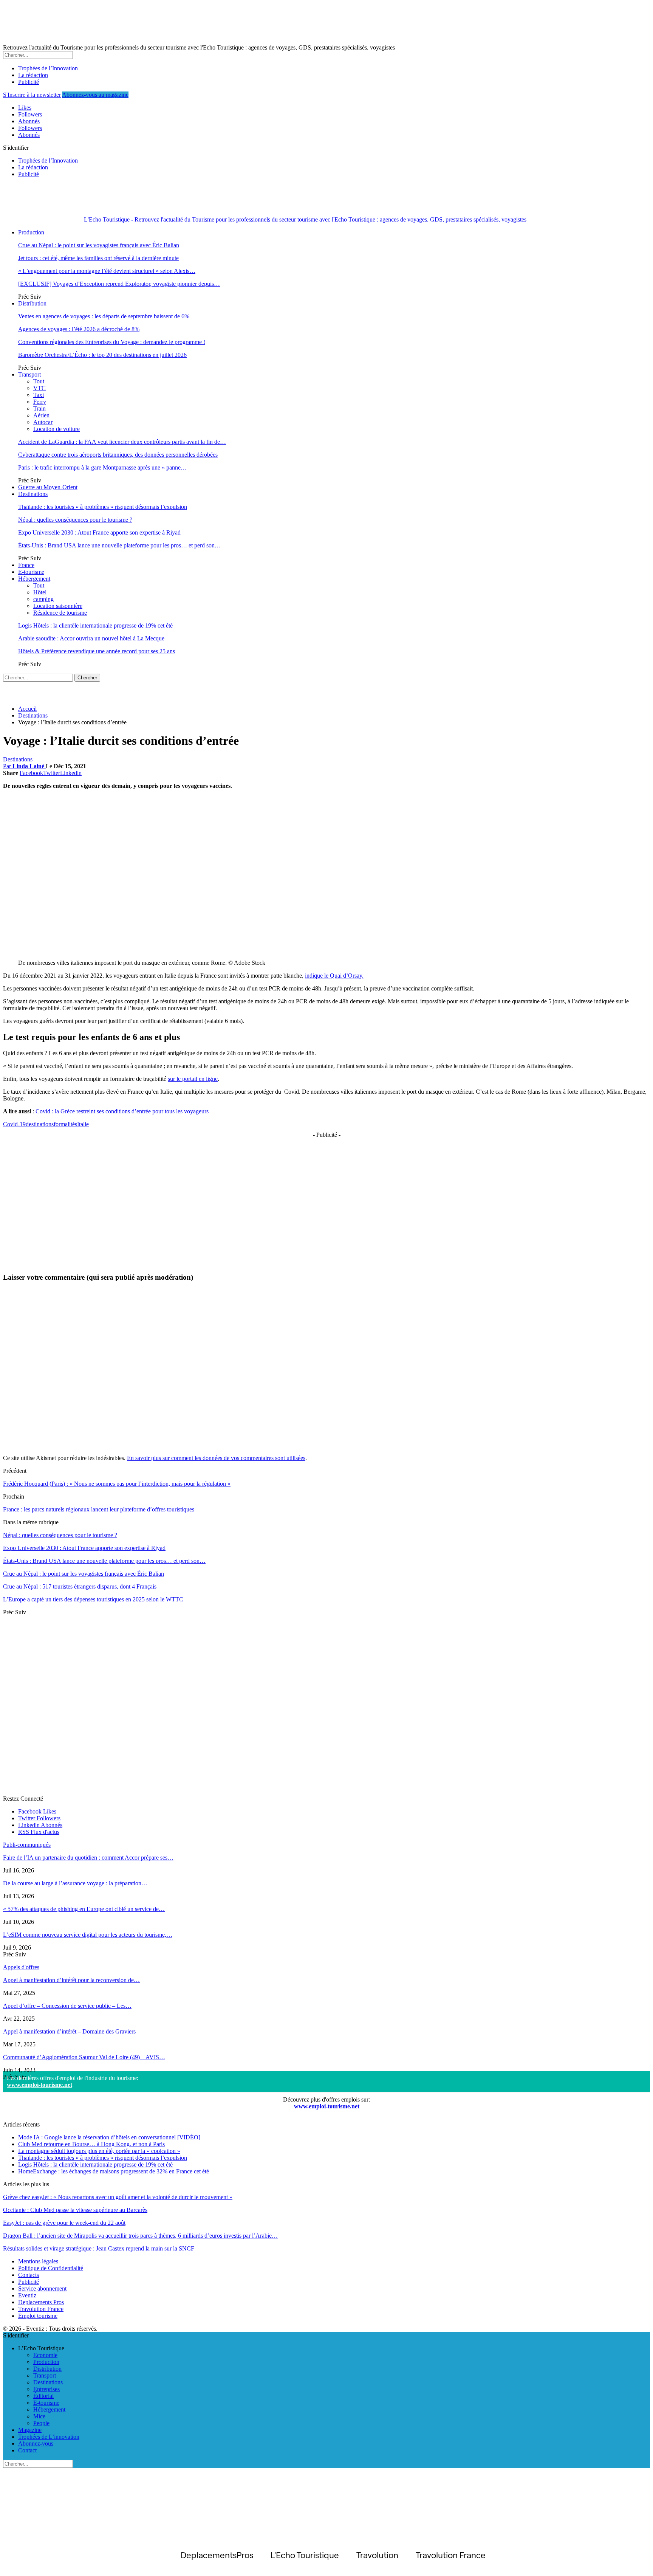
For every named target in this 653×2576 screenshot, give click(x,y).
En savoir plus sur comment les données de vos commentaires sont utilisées (216, 1458)
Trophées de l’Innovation (48, 68)
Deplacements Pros (41, 2302)
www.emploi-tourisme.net (39, 2085)
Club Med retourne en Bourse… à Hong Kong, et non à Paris (91, 2144)
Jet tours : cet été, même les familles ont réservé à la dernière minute (98, 258)
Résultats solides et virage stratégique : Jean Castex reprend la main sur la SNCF (99, 2248)
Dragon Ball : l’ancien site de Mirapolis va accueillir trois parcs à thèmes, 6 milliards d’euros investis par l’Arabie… (140, 2236)
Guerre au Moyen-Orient (48, 487)
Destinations (33, 494)
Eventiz (27, 2295)
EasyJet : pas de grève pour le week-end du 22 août (64, 2223)
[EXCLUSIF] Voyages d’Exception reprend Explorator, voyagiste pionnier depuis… (119, 284)
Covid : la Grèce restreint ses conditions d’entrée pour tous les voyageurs (122, 1111)
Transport (29, 374)
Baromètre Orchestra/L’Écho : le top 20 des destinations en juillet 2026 (102, 355)
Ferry (40, 402)
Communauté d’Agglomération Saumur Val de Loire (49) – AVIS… (84, 2057)
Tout (39, 381)
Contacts (29, 2275)
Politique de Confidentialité (51, 2268)
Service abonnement (42, 2288)
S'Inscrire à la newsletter (32, 95)
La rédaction (33, 75)
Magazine (30, 2430)
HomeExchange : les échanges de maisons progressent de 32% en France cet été (114, 2171)
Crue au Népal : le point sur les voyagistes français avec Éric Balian (99, 245)
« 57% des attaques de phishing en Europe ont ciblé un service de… (84, 1909)
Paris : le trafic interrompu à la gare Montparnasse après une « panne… (102, 467)
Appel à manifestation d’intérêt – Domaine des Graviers (69, 2031)
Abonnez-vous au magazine (95, 95)
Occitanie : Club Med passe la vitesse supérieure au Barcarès (75, 2210)
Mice (39, 2416)
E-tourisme (31, 572)
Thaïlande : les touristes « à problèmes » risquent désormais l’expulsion (103, 507)
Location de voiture (56, 429)
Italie (83, 1124)
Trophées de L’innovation (49, 2437)
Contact (27, 2450)
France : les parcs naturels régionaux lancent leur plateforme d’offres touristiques (99, 1509)
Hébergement (34, 579)
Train (39, 408)
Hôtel (40, 592)
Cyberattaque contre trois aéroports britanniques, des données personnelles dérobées (118, 455)
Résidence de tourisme (60, 613)
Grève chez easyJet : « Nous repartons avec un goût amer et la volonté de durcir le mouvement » (118, 2197)
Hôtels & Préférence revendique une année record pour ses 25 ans (97, 651)
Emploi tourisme (38, 2316)
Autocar (43, 422)
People (41, 2423)
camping (43, 599)
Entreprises (46, 2389)
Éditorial (43, 2396)
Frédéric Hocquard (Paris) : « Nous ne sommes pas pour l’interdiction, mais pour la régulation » (117, 1484)
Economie (45, 2355)
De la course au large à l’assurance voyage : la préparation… (75, 1883)
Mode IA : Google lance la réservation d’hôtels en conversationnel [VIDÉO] (109, 2137)
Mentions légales (38, 2261)
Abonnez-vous (36, 2443)
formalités (65, 1124)
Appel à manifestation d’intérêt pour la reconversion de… (71, 1980)
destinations (40, 1124)
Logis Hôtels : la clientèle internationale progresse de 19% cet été (95, 625)
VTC (39, 388)
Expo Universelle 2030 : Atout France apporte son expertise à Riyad (99, 532)
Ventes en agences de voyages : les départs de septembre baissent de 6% (104, 316)
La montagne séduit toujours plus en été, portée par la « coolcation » (99, 2151)
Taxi (39, 395)
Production (31, 232)
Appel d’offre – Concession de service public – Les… (67, 2006)
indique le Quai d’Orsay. (334, 976)
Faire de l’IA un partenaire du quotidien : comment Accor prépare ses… (88, 1858)
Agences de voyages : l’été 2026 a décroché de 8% (79, 329)
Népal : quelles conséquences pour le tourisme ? (75, 520)
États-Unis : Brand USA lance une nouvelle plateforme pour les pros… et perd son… (119, 545)
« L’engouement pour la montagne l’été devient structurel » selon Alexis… (107, 271)
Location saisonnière (58, 606)
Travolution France (41, 2309)
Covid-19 (14, 1124)
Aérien (41, 415)
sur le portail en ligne (193, 1079)
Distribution (32, 303)
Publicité (29, 82)
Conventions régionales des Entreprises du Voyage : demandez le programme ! (112, 342)
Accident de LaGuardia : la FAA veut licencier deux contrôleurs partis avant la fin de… (122, 442)
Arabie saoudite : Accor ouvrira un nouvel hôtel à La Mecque (91, 638)
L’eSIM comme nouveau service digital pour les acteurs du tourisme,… (88, 1935)
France (26, 565)
